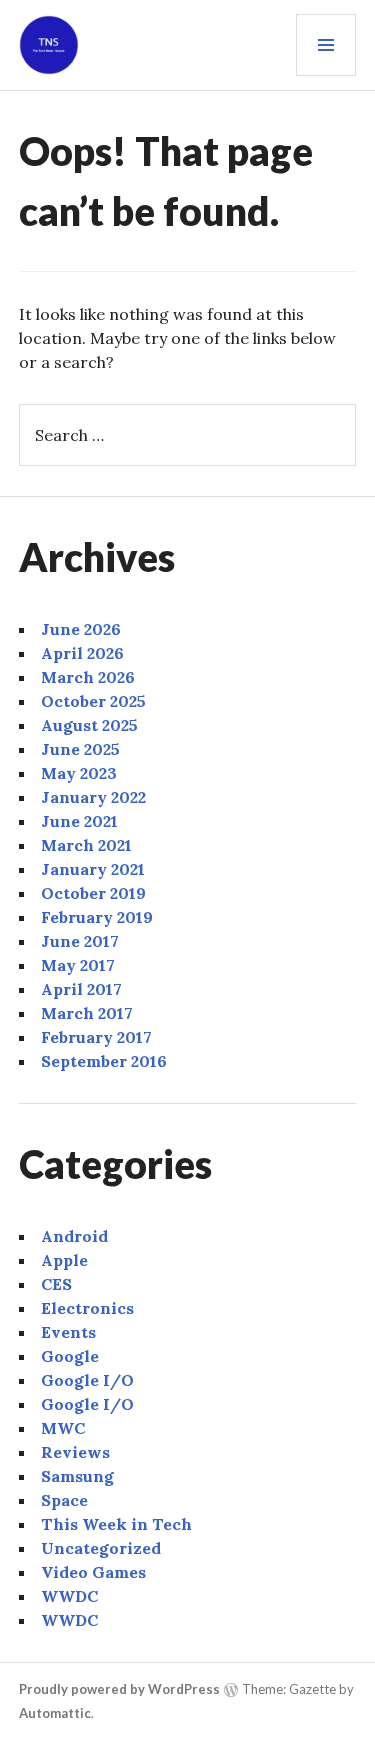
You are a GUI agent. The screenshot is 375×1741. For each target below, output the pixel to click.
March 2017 (87, 1013)
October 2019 (93, 893)
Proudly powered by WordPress (119, 1689)
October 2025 (93, 701)
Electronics (87, 1308)
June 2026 (81, 629)
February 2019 (97, 917)
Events (68, 1332)
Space (64, 1500)
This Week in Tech (116, 1524)
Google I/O (87, 1380)
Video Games (93, 1572)
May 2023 (79, 773)
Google (70, 1356)
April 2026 (82, 653)
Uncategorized (101, 1548)
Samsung (77, 1476)
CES (56, 1284)
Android (74, 1236)
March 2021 (86, 845)
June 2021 (79, 821)
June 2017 (80, 941)
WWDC (69, 1596)
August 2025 (89, 725)
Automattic (55, 1713)
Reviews (75, 1452)
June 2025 (80, 749)
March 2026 (88, 677)
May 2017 (78, 965)
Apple (64, 1260)
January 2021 (93, 869)
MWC (63, 1428)
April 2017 (81, 989)
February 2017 (96, 1037)
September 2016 (104, 1061)
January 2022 (93, 797)
